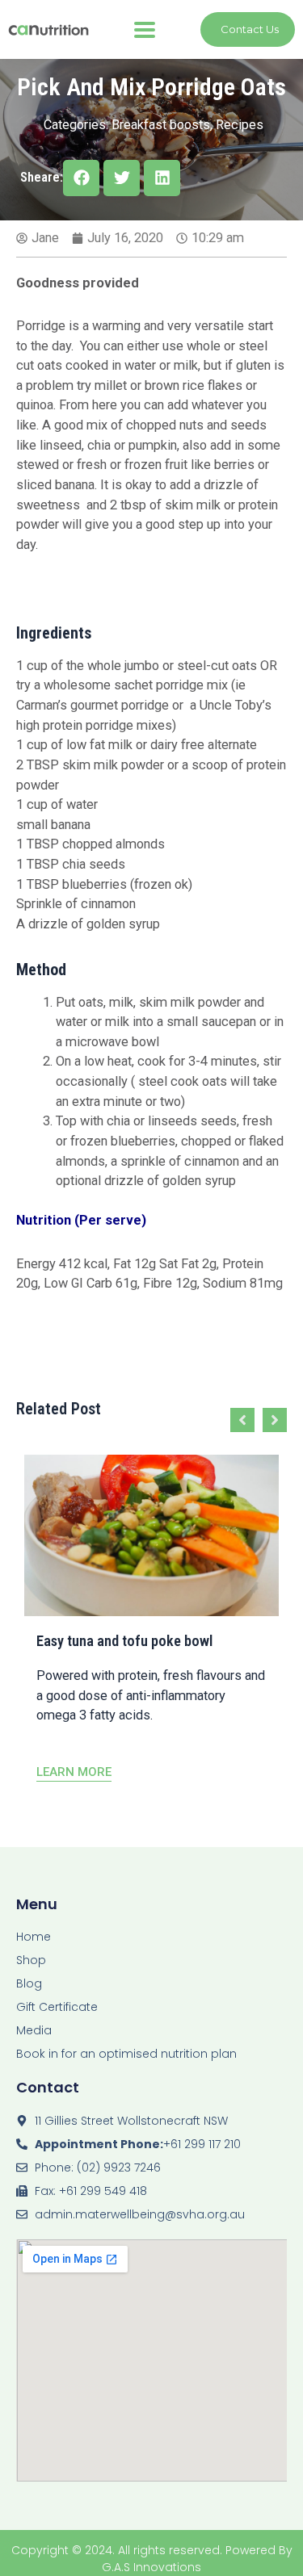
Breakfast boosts (161, 125)
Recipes (240, 125)
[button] (145, 29)
